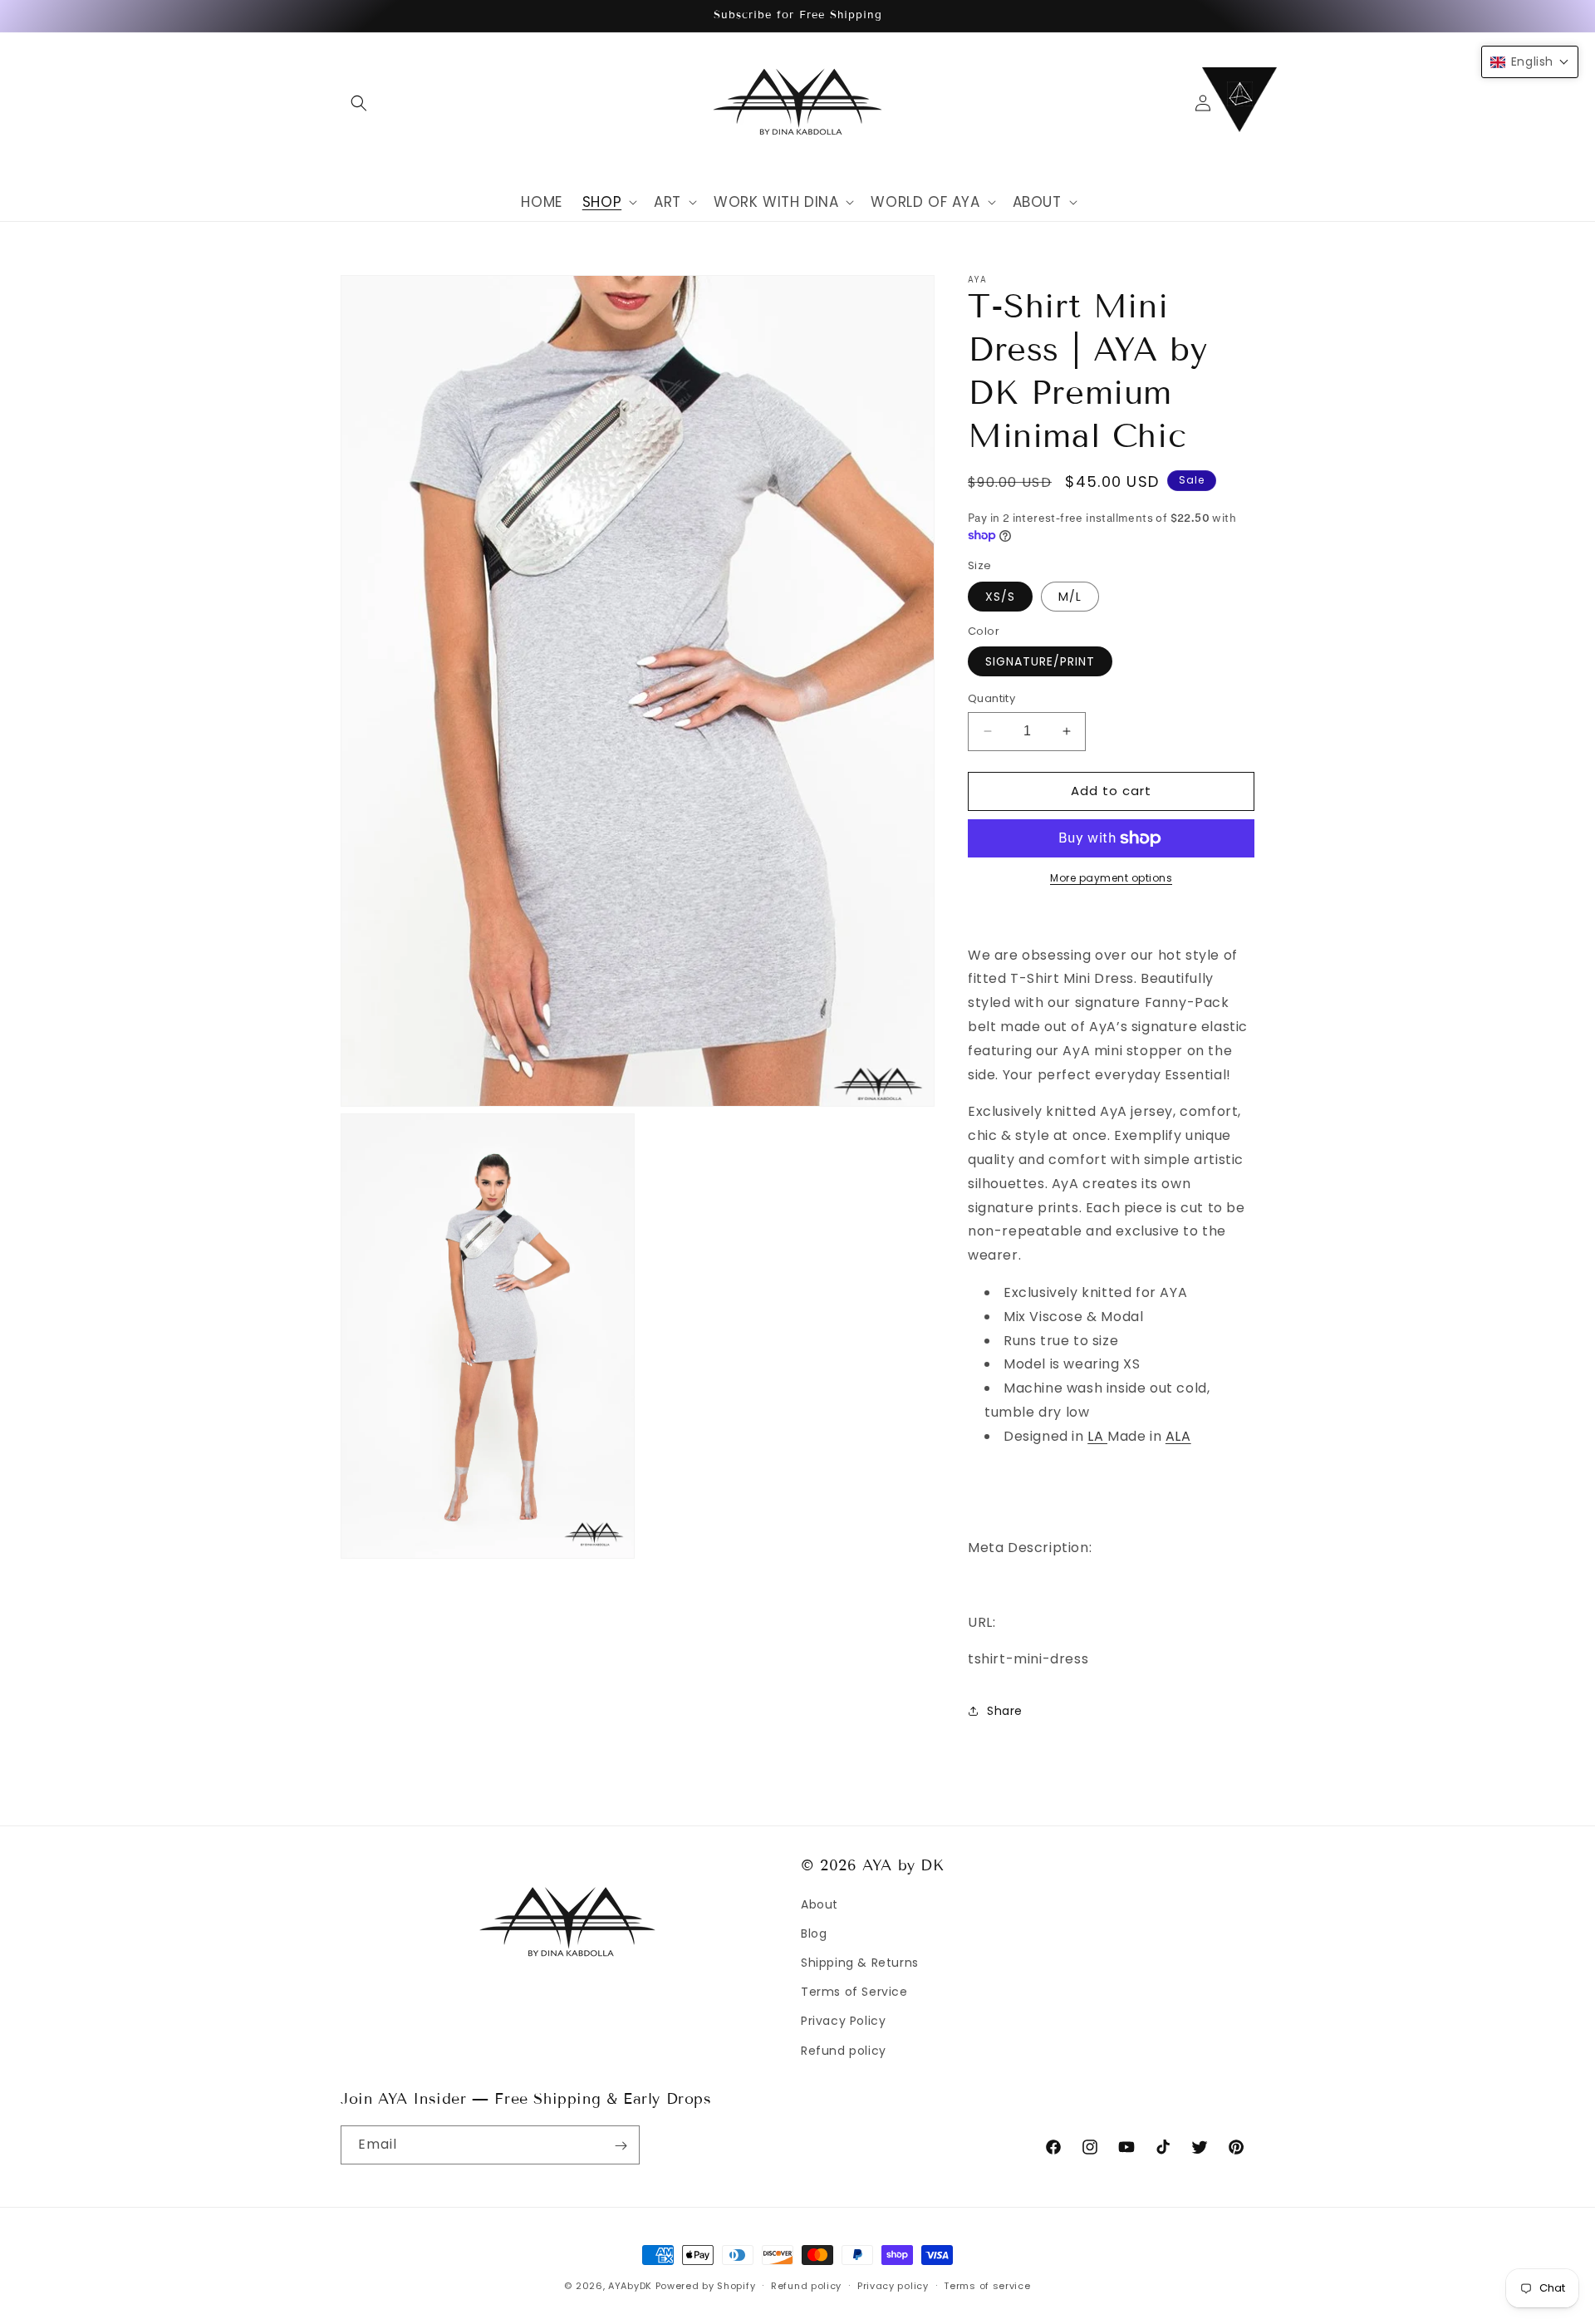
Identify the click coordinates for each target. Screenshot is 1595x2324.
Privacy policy (893, 2285)
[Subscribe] (621, 2146)
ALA (1178, 1436)
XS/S (1000, 597)
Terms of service (987, 2285)
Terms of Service (854, 1992)
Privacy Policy (843, 2021)
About (820, 1904)
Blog (814, 1933)
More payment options (1111, 878)
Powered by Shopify (706, 2286)
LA (1097, 1436)
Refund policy (844, 2050)
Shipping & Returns (860, 1962)
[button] (359, 103)
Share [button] (1005, 1711)
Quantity (991, 698)
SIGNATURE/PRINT (1040, 661)
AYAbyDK (630, 2286)
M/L (1070, 597)
